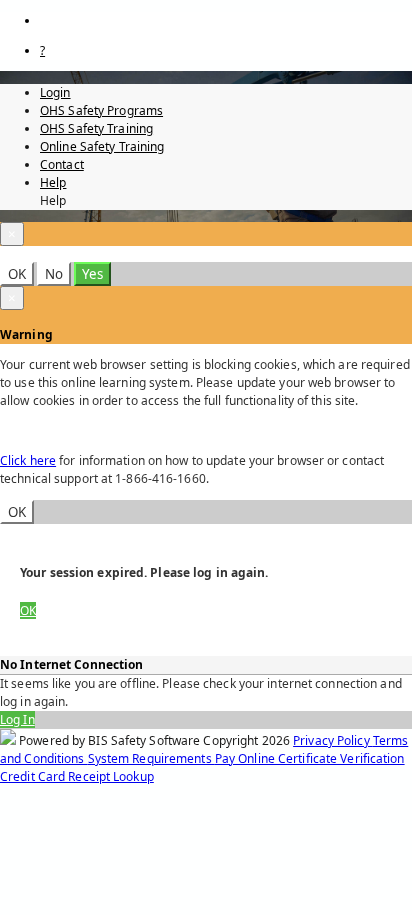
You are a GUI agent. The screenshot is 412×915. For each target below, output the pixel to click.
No (54, 274)
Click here (28, 460)
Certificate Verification (341, 758)
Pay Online (246, 758)
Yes (92, 274)
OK (17, 274)
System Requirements (151, 758)
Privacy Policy (333, 740)
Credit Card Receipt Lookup (77, 776)
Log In (17, 719)
